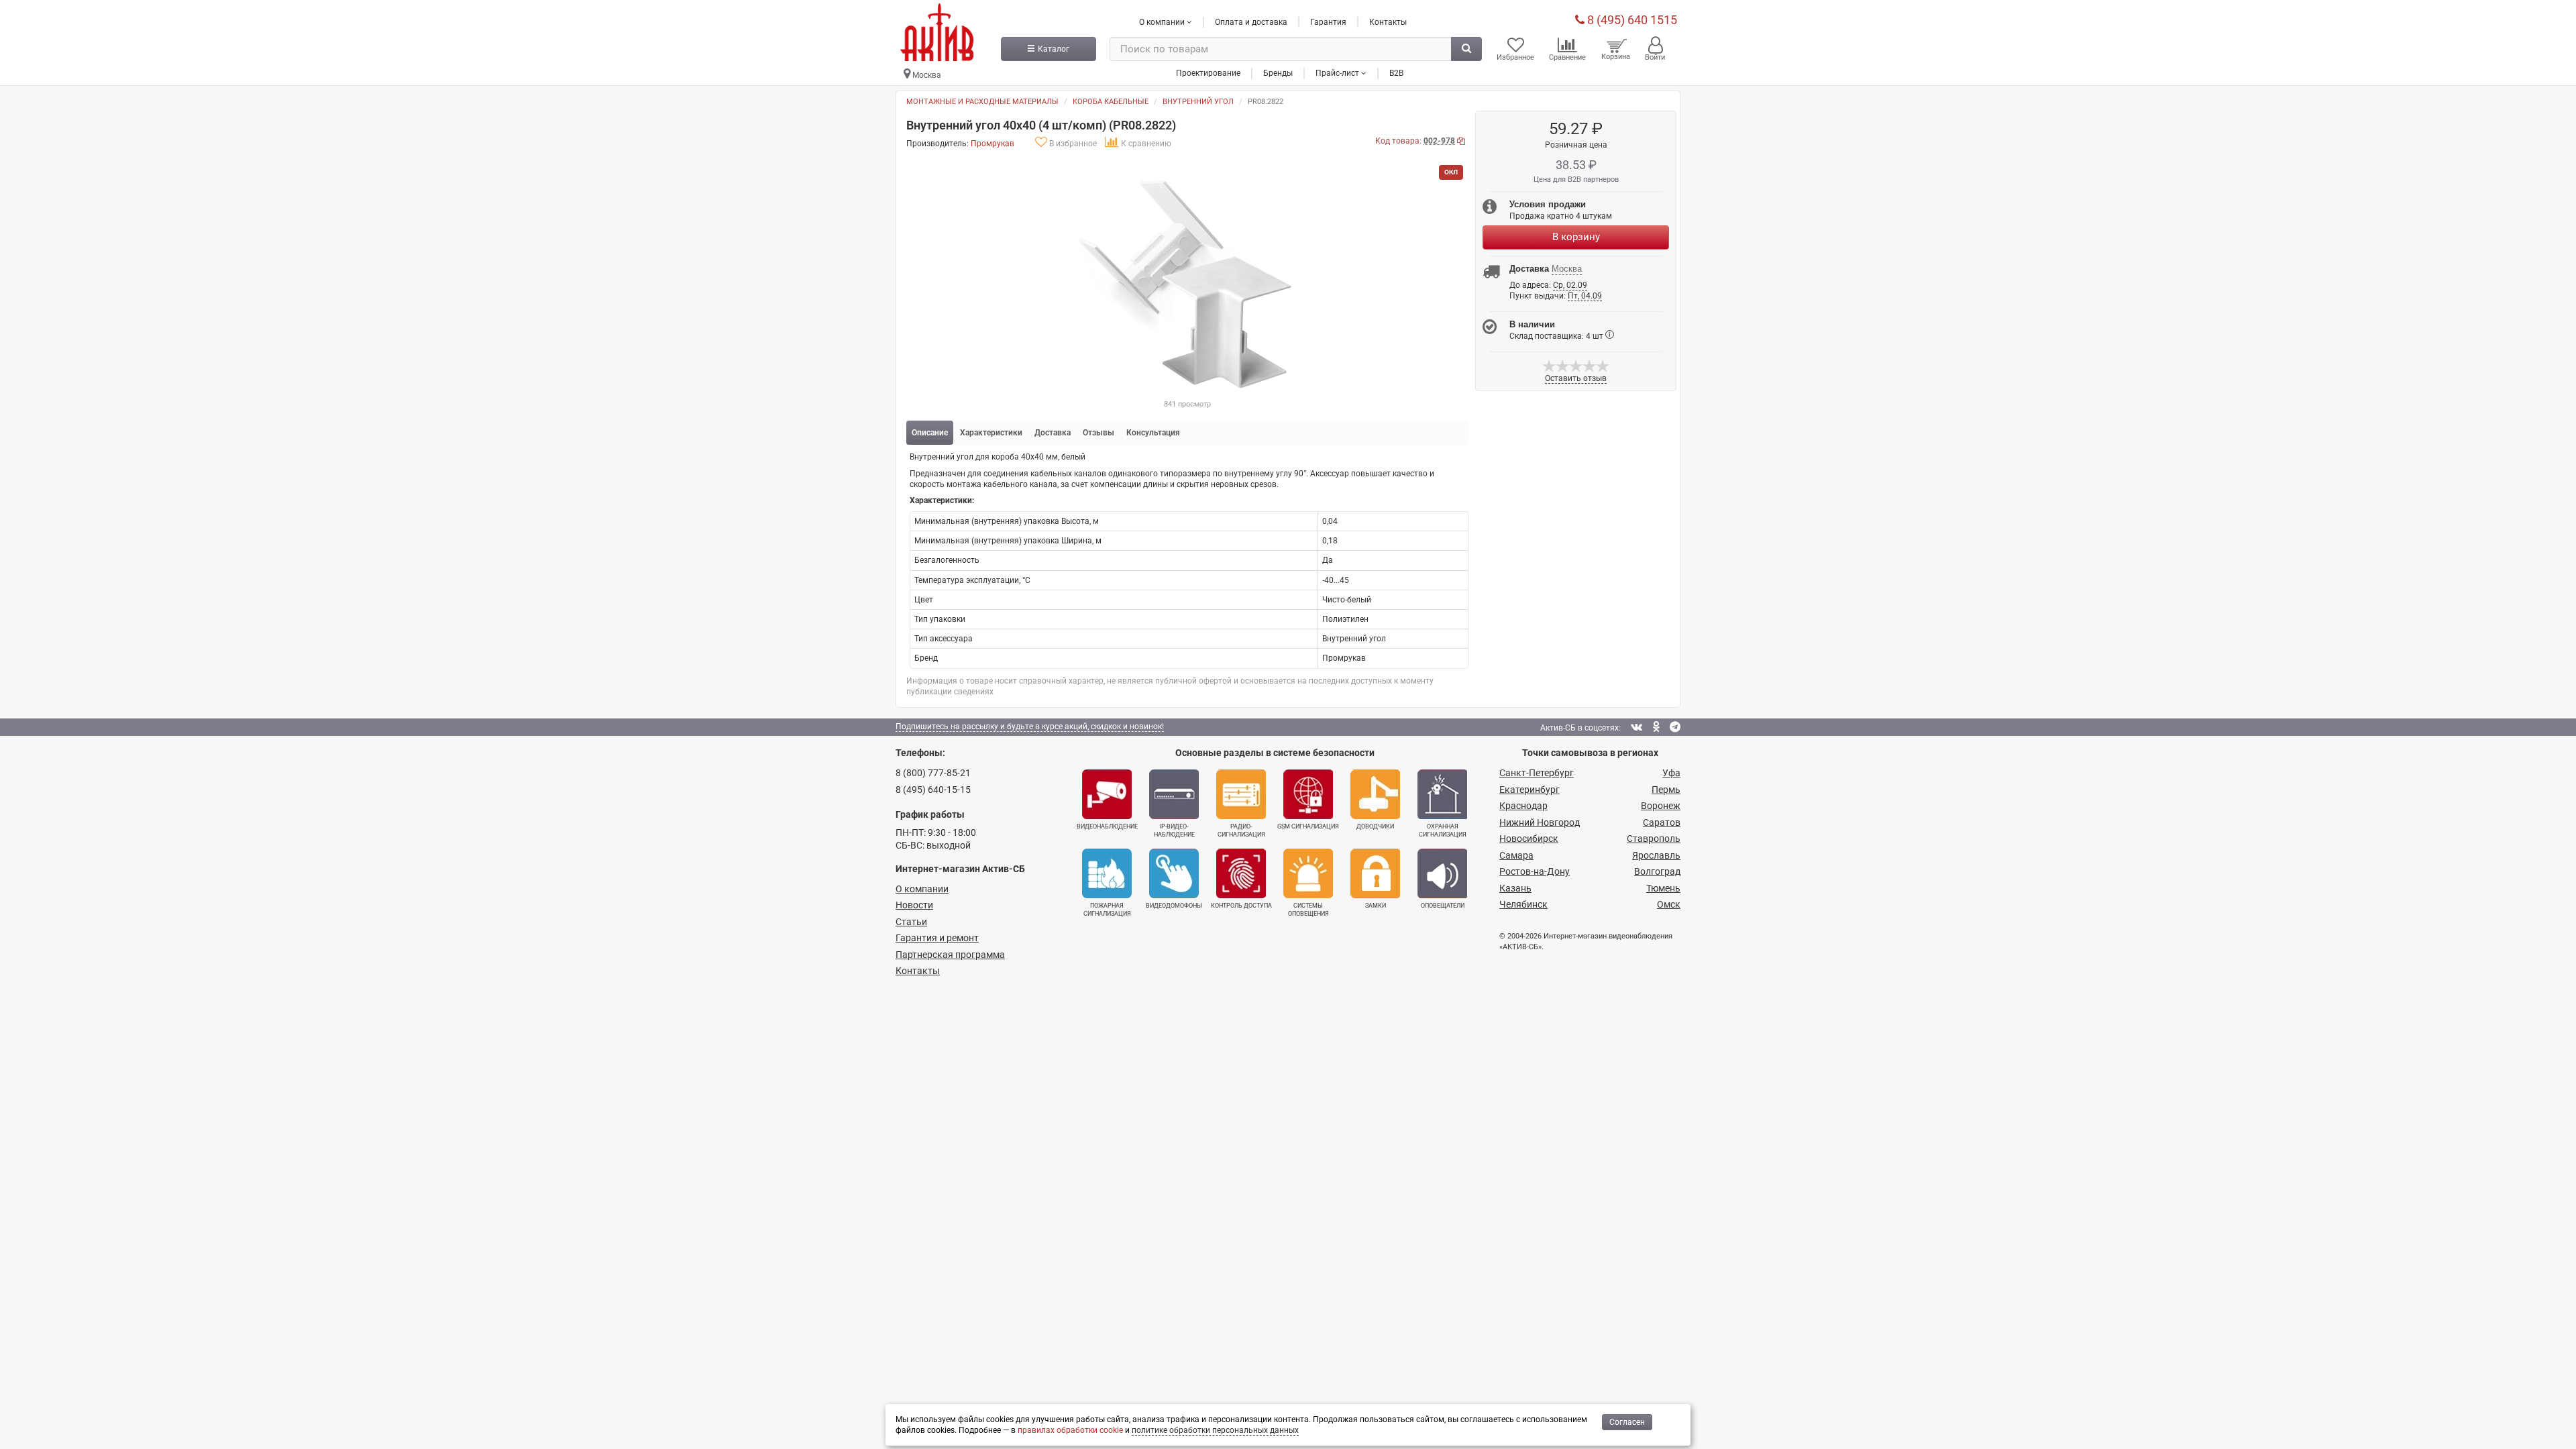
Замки (1376, 906)
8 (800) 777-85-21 (933, 773)
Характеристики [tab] (991, 433)
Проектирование (1208, 73)
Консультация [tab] (1153, 433)
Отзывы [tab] (1098, 433)
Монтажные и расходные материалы (982, 102)
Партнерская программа (950, 955)
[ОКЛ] (1187, 282)
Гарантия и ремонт (937, 938)
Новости (914, 905)
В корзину (1576, 237)
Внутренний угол (1198, 102)
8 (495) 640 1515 (1631, 20)
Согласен (1627, 1422)
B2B (1396, 73)
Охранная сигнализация (1443, 830)
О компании (922, 889)
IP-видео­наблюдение (1174, 830)
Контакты (1388, 22)
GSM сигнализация (1308, 826)
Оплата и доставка (1251, 22)
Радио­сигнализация (1241, 830)
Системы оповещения (1308, 910)
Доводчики (1375, 826)
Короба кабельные (1111, 102)
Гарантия (1328, 22)
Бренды (1278, 73)
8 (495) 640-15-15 (933, 790)
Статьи (911, 922)
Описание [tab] (930, 433)
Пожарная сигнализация (1107, 910)
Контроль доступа (1241, 906)
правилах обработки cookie (1070, 1430)
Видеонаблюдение (1107, 826)
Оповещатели (1443, 906)
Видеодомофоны (1174, 906)
